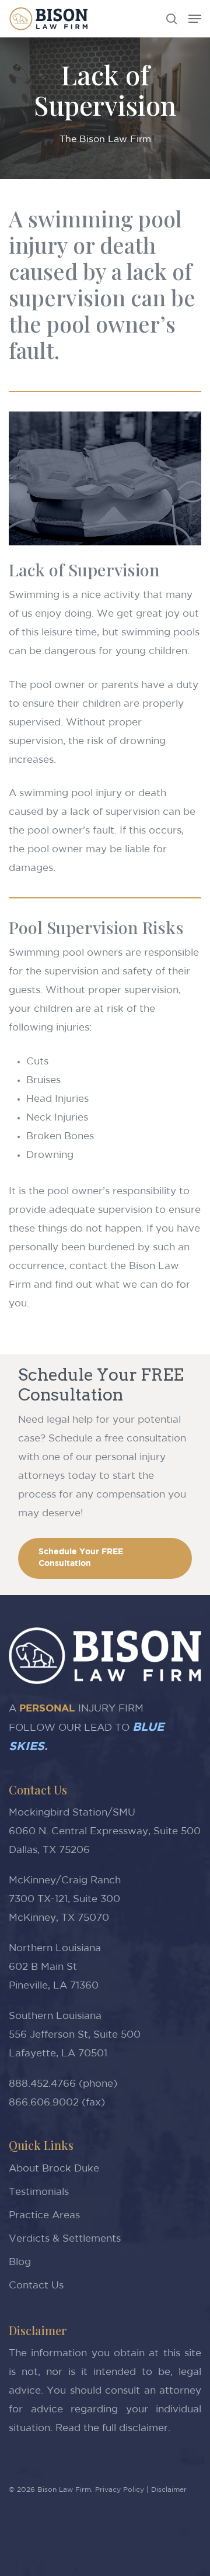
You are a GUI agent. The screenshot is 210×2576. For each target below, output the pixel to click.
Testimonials (39, 2192)
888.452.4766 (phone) (63, 2084)
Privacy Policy (120, 2490)
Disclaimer (169, 2490)
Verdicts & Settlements (65, 2239)
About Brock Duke (54, 2169)
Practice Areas (44, 2216)
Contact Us (36, 2286)
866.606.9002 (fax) (57, 2103)
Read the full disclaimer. (113, 2428)
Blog (20, 2262)
